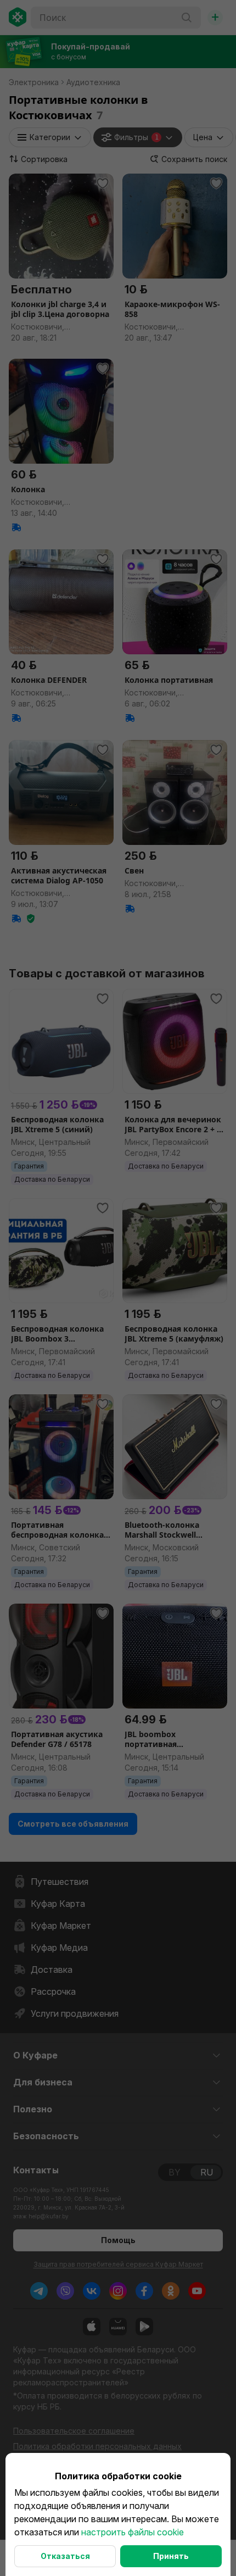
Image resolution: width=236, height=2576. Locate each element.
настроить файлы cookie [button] (133, 2532)
